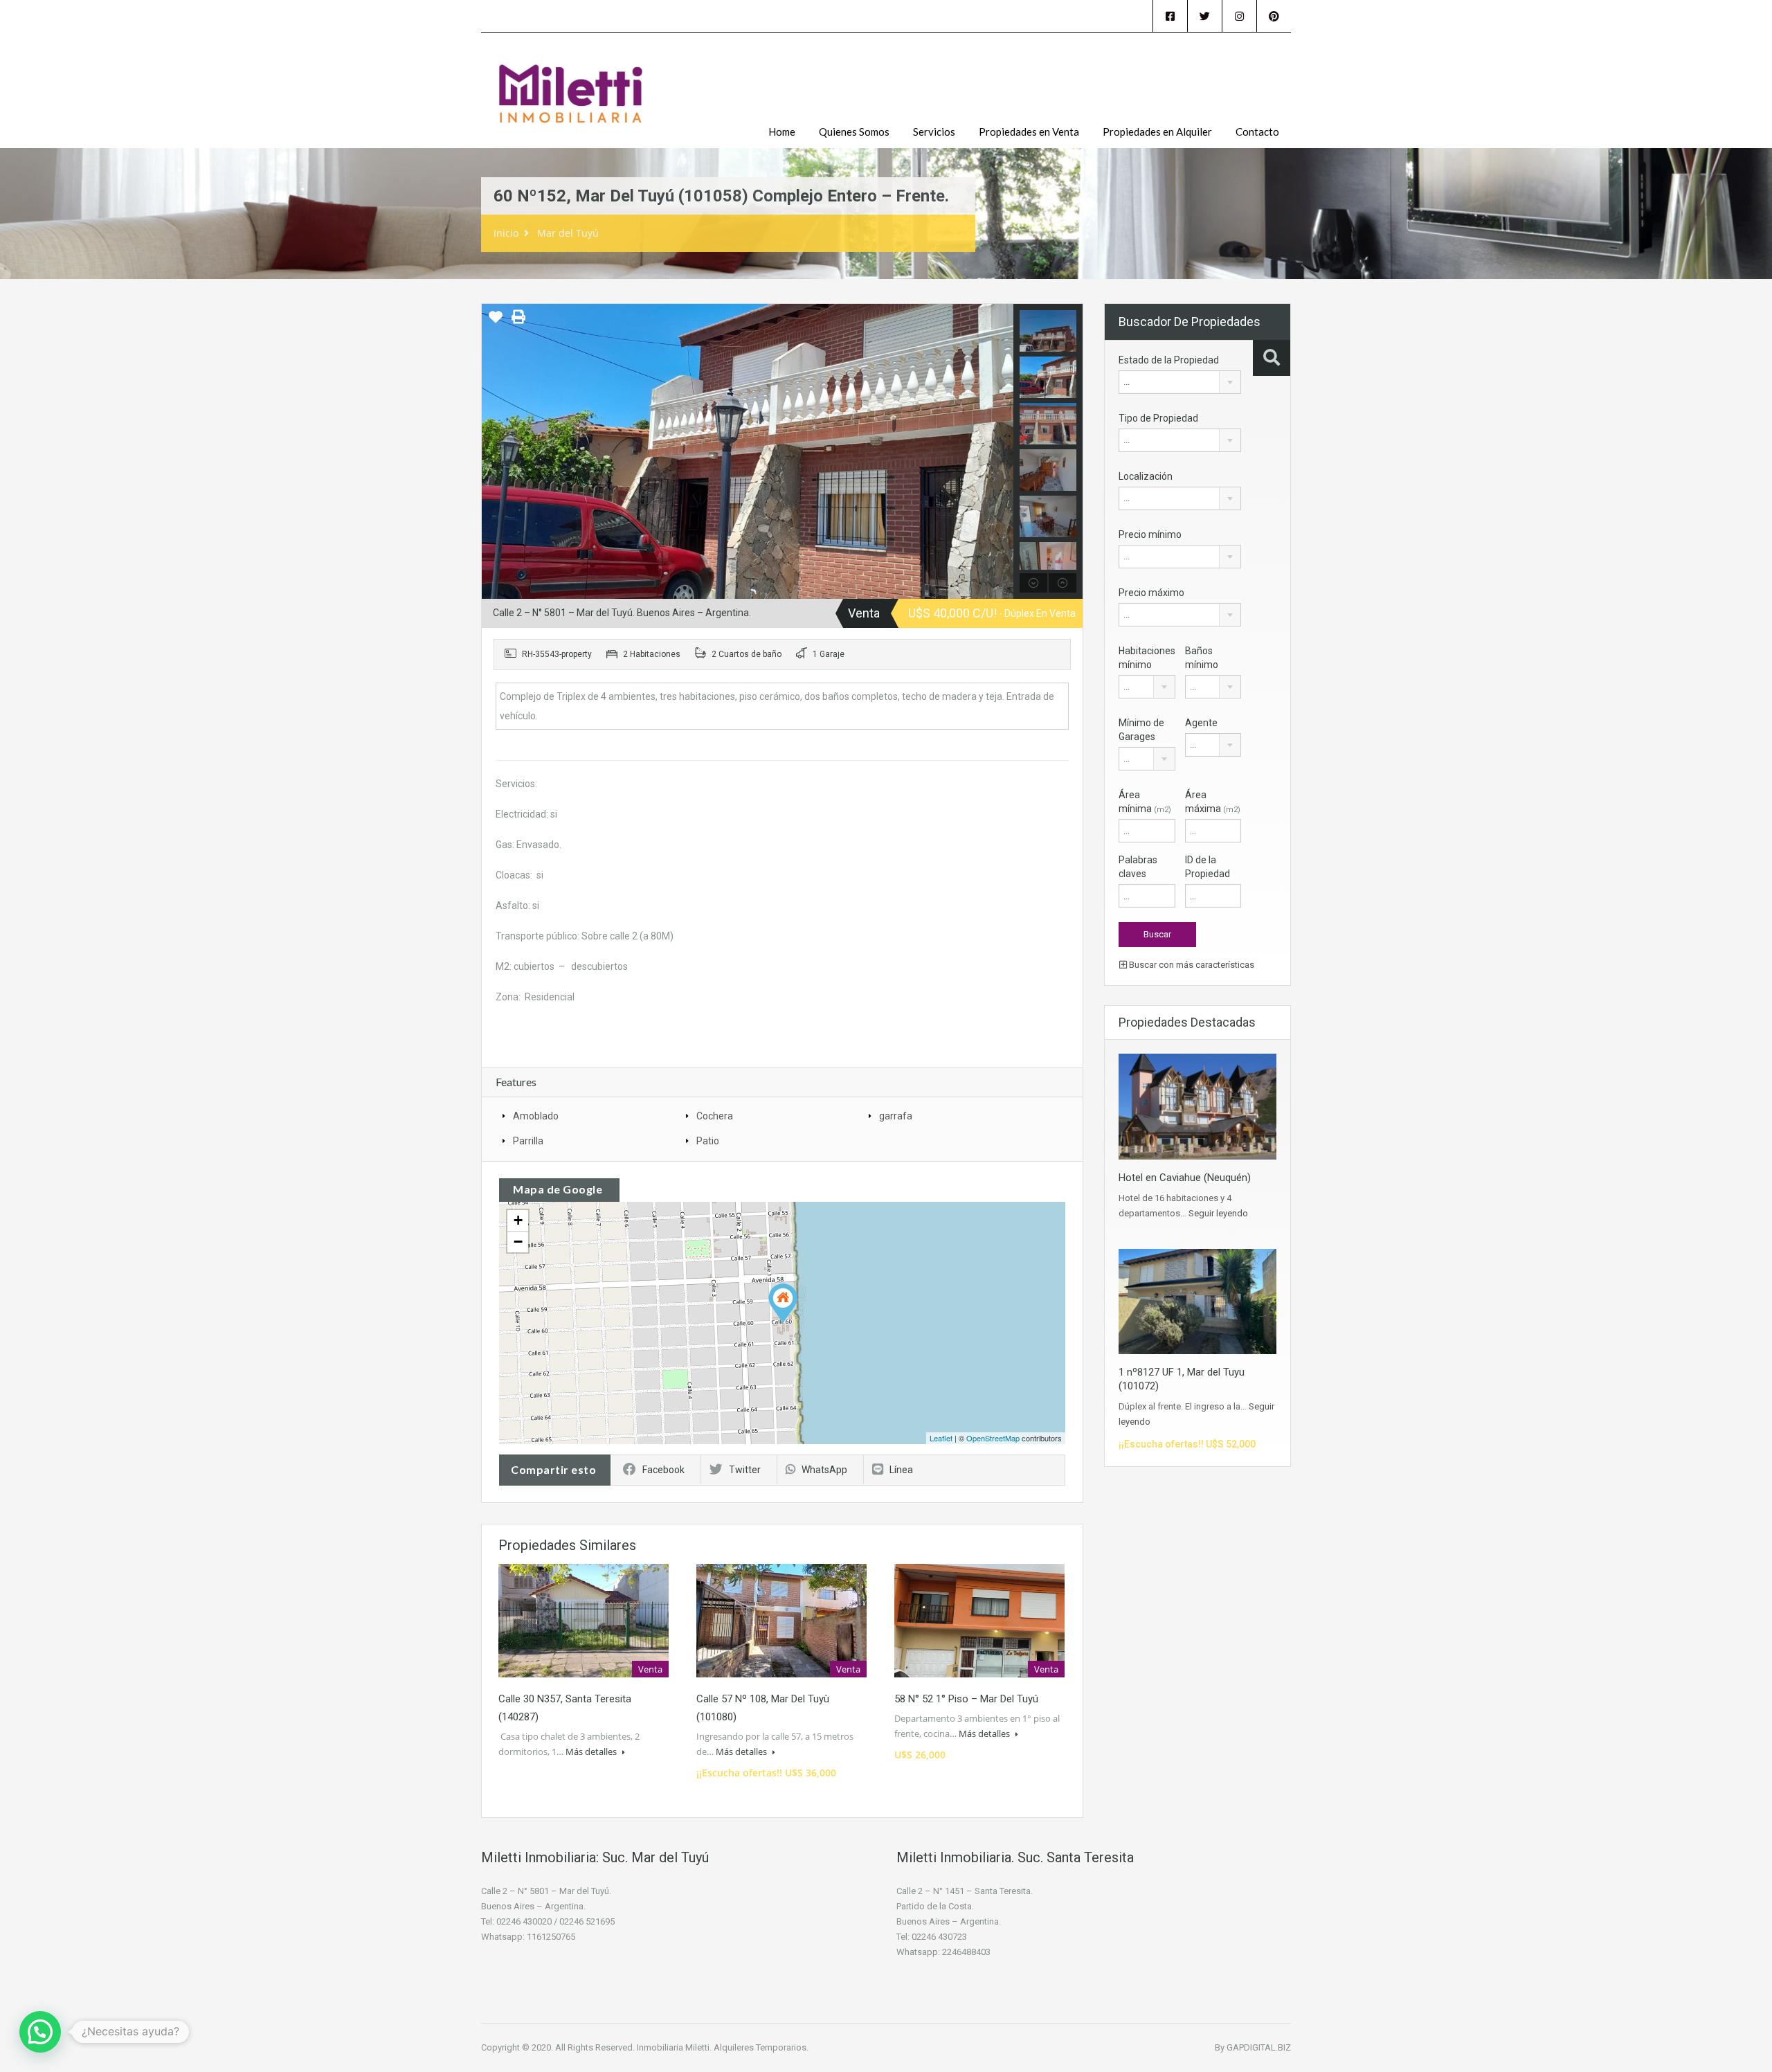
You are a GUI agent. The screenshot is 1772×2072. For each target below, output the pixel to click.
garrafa (896, 1116)
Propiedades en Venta (1029, 132)
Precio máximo (1151, 593)
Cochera (715, 1116)
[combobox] (1180, 382)
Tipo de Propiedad (1158, 418)
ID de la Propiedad (1208, 867)
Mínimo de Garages (1141, 730)
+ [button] (518, 1220)
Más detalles (592, 1751)
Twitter (745, 1470)
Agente (1201, 723)
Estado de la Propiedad (1169, 360)
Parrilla (528, 1141)
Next (1001, 451)
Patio (708, 1141)
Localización (1146, 476)
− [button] (518, 1242)
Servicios (934, 132)
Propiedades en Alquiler (1157, 132)
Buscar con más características (1191, 965)
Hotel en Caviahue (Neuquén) (1185, 1178)
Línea (901, 1470)
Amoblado (536, 1116)
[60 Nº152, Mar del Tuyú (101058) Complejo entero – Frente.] (783, 1303)
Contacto (1257, 132)
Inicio (506, 233)
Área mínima (1145, 802)
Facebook (663, 1470)
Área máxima (1213, 802)
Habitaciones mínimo (1147, 658)
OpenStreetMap (993, 1438)
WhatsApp (824, 1470)
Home (782, 132)
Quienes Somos (854, 132)
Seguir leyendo (1218, 1213)
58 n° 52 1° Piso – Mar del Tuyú (966, 1699)
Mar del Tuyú (568, 233)
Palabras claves (1138, 867)
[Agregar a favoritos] (496, 322)
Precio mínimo (1150, 534)
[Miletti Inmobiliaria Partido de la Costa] (571, 101)
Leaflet (941, 1438)
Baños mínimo (1202, 658)
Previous (494, 451)
